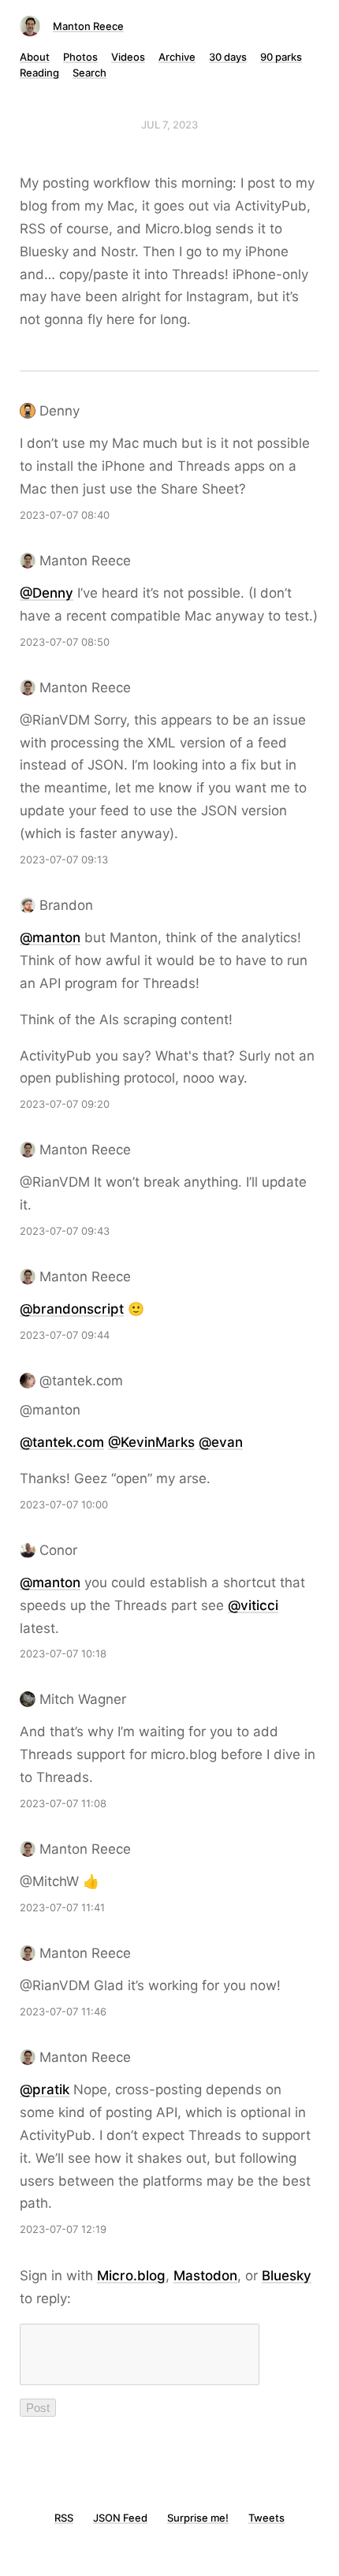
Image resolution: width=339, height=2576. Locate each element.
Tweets (266, 2518)
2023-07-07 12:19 (63, 2229)
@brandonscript (72, 1309)
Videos (128, 57)
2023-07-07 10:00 (64, 1504)
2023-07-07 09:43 (65, 1231)
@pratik (45, 2090)
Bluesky (287, 2276)
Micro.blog (131, 2276)
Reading (39, 73)
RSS (64, 2518)
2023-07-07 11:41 (62, 1907)
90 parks (281, 57)
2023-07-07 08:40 (65, 515)
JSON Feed (120, 2518)
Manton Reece (88, 26)
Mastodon (205, 2276)
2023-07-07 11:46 (63, 2011)
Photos (80, 57)
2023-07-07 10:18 (63, 1653)
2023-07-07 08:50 (65, 642)
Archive (177, 57)
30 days (228, 57)
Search (89, 73)
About (35, 57)
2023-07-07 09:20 (65, 1104)
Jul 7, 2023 (169, 125)
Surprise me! (198, 2518)
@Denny (47, 593)
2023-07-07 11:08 (63, 1803)
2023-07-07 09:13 (64, 859)
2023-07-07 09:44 (65, 1335)
